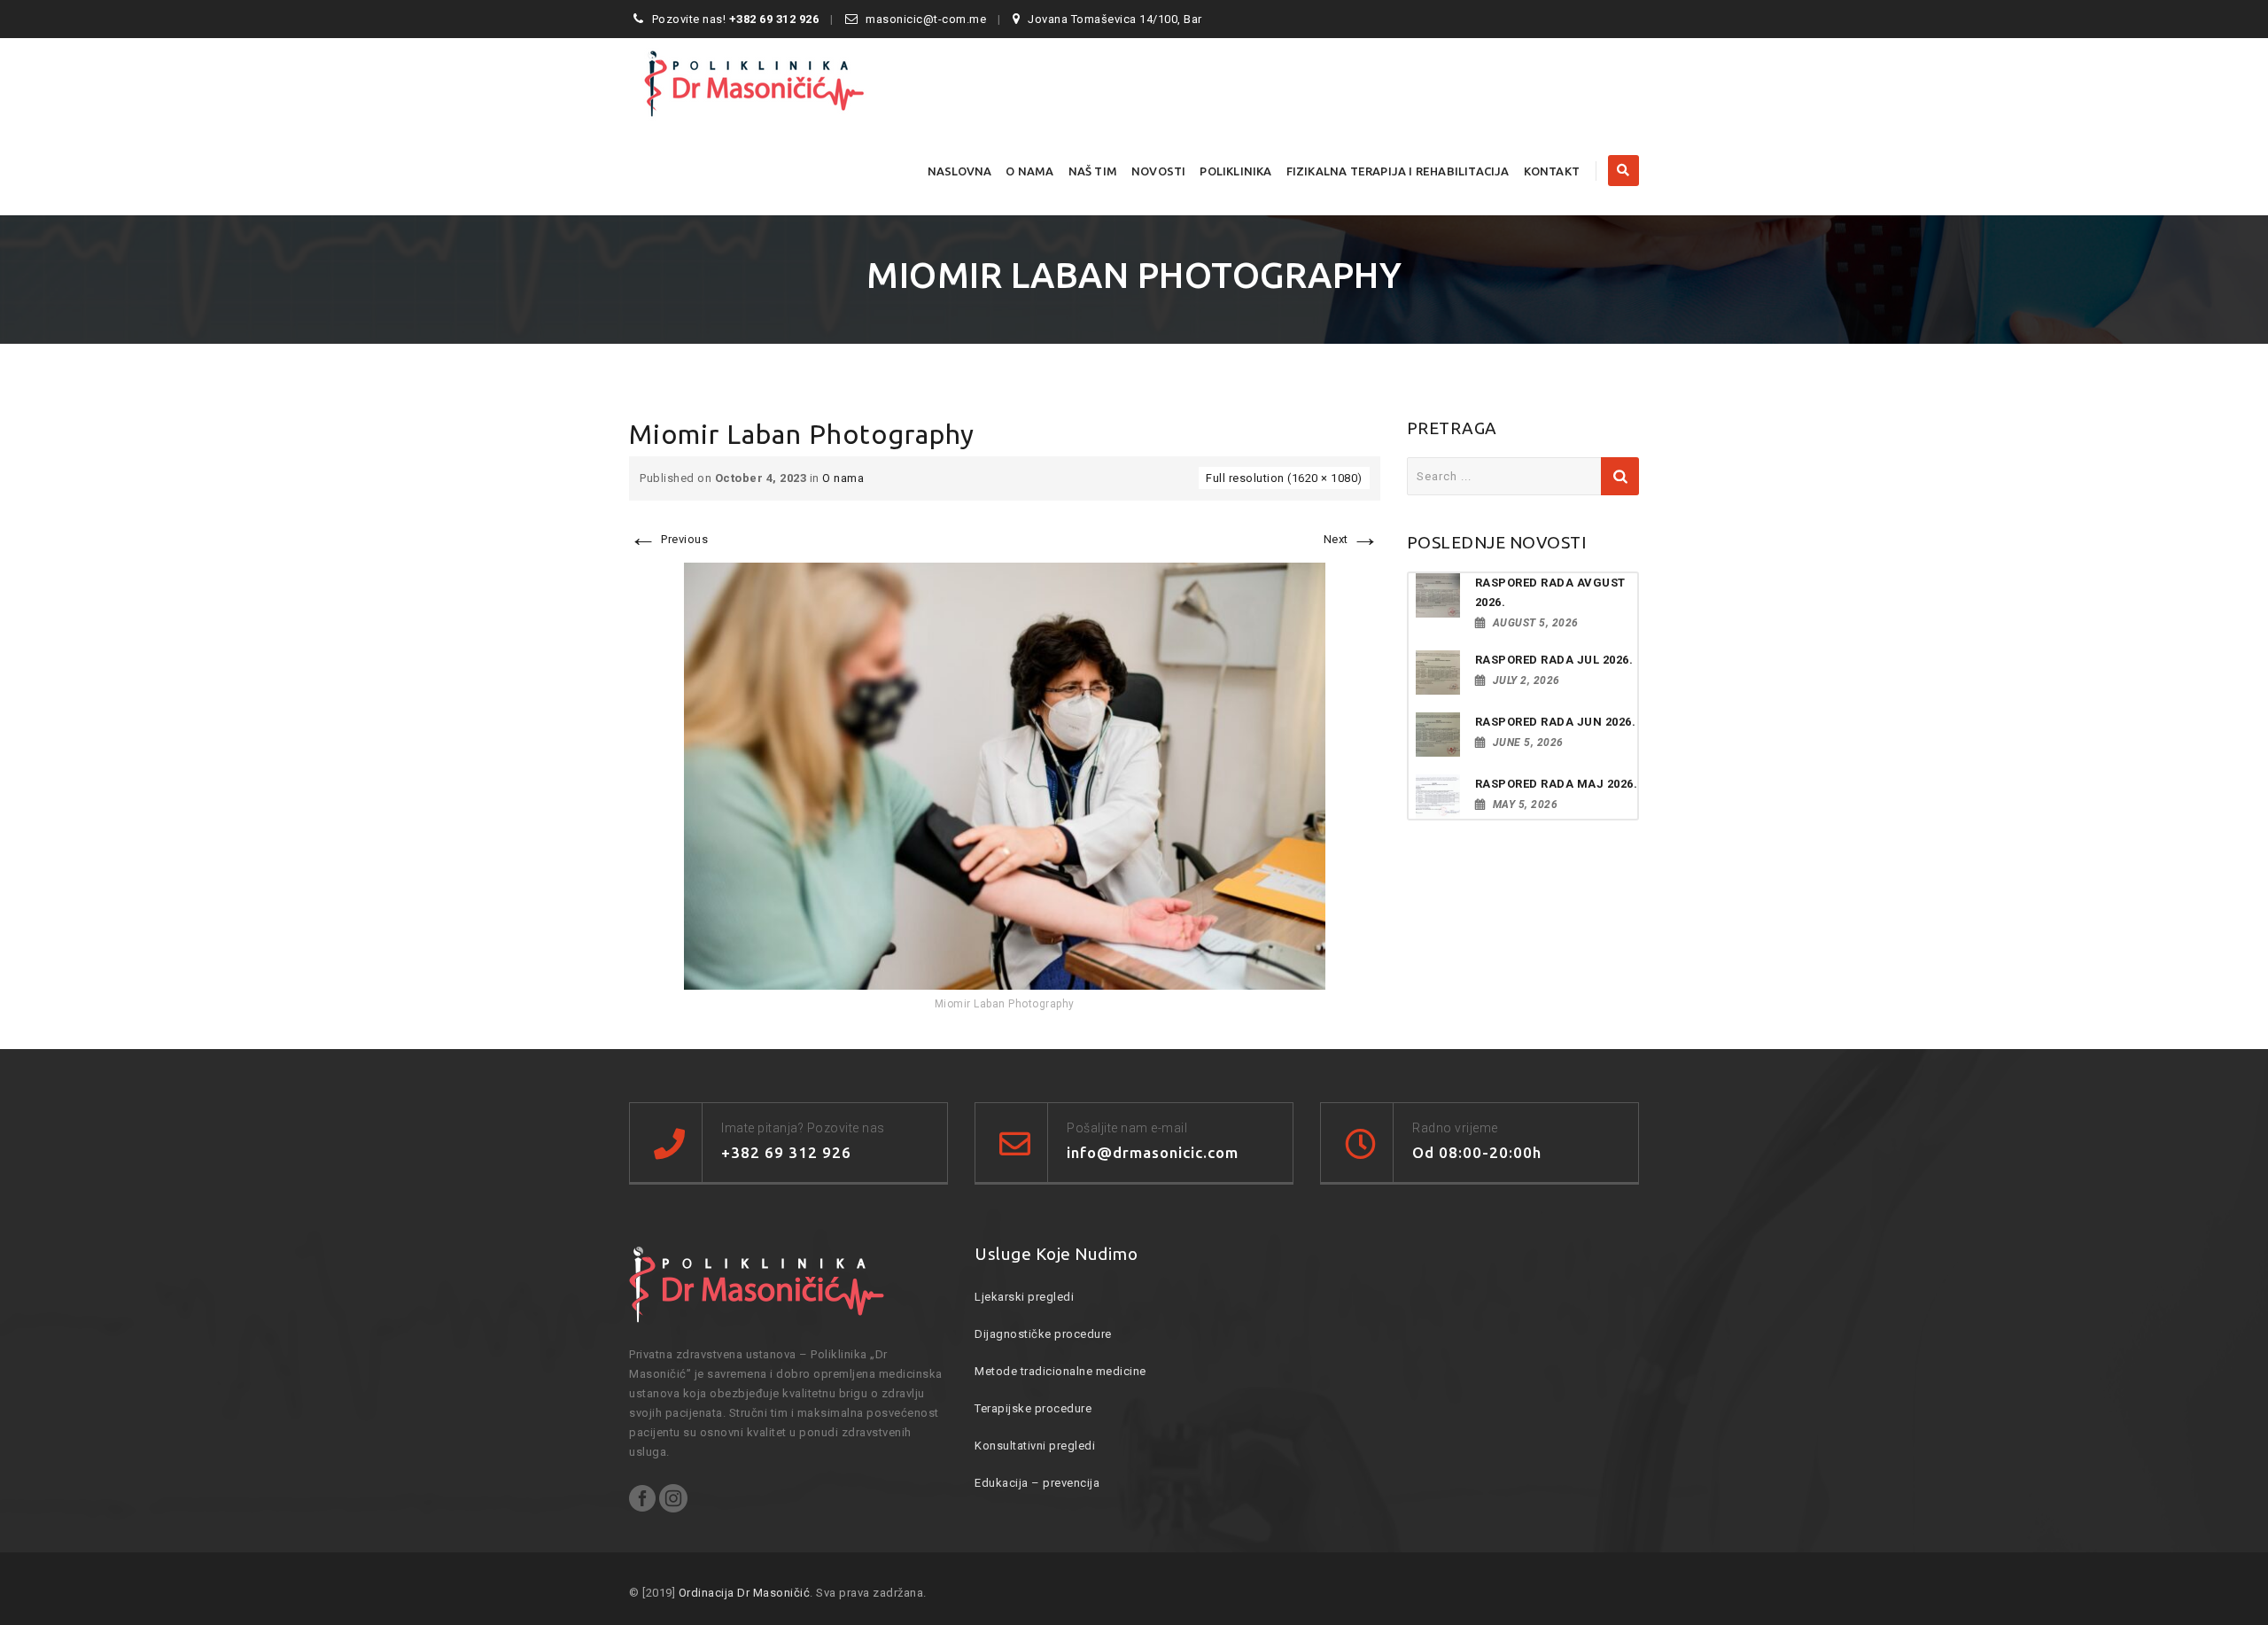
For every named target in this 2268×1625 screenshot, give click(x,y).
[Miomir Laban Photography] (1005, 776)
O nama (1029, 171)
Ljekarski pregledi (1024, 1297)
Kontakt (1552, 171)
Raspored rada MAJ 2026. (1557, 784)
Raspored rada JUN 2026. (1556, 722)
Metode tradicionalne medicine (1060, 1371)
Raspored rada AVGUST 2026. (1550, 592)
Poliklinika (1235, 171)
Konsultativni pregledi (1035, 1446)
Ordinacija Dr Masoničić (745, 1593)
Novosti (1158, 171)
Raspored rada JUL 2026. (1554, 660)
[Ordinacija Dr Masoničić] (784, 82)
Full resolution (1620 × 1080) (1284, 478)
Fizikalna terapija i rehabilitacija (1398, 171)
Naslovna (960, 171)
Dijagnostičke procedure (1043, 1334)
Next (1352, 539)
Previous (668, 539)
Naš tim (1093, 171)
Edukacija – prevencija (1037, 1483)
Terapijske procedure (1033, 1408)
